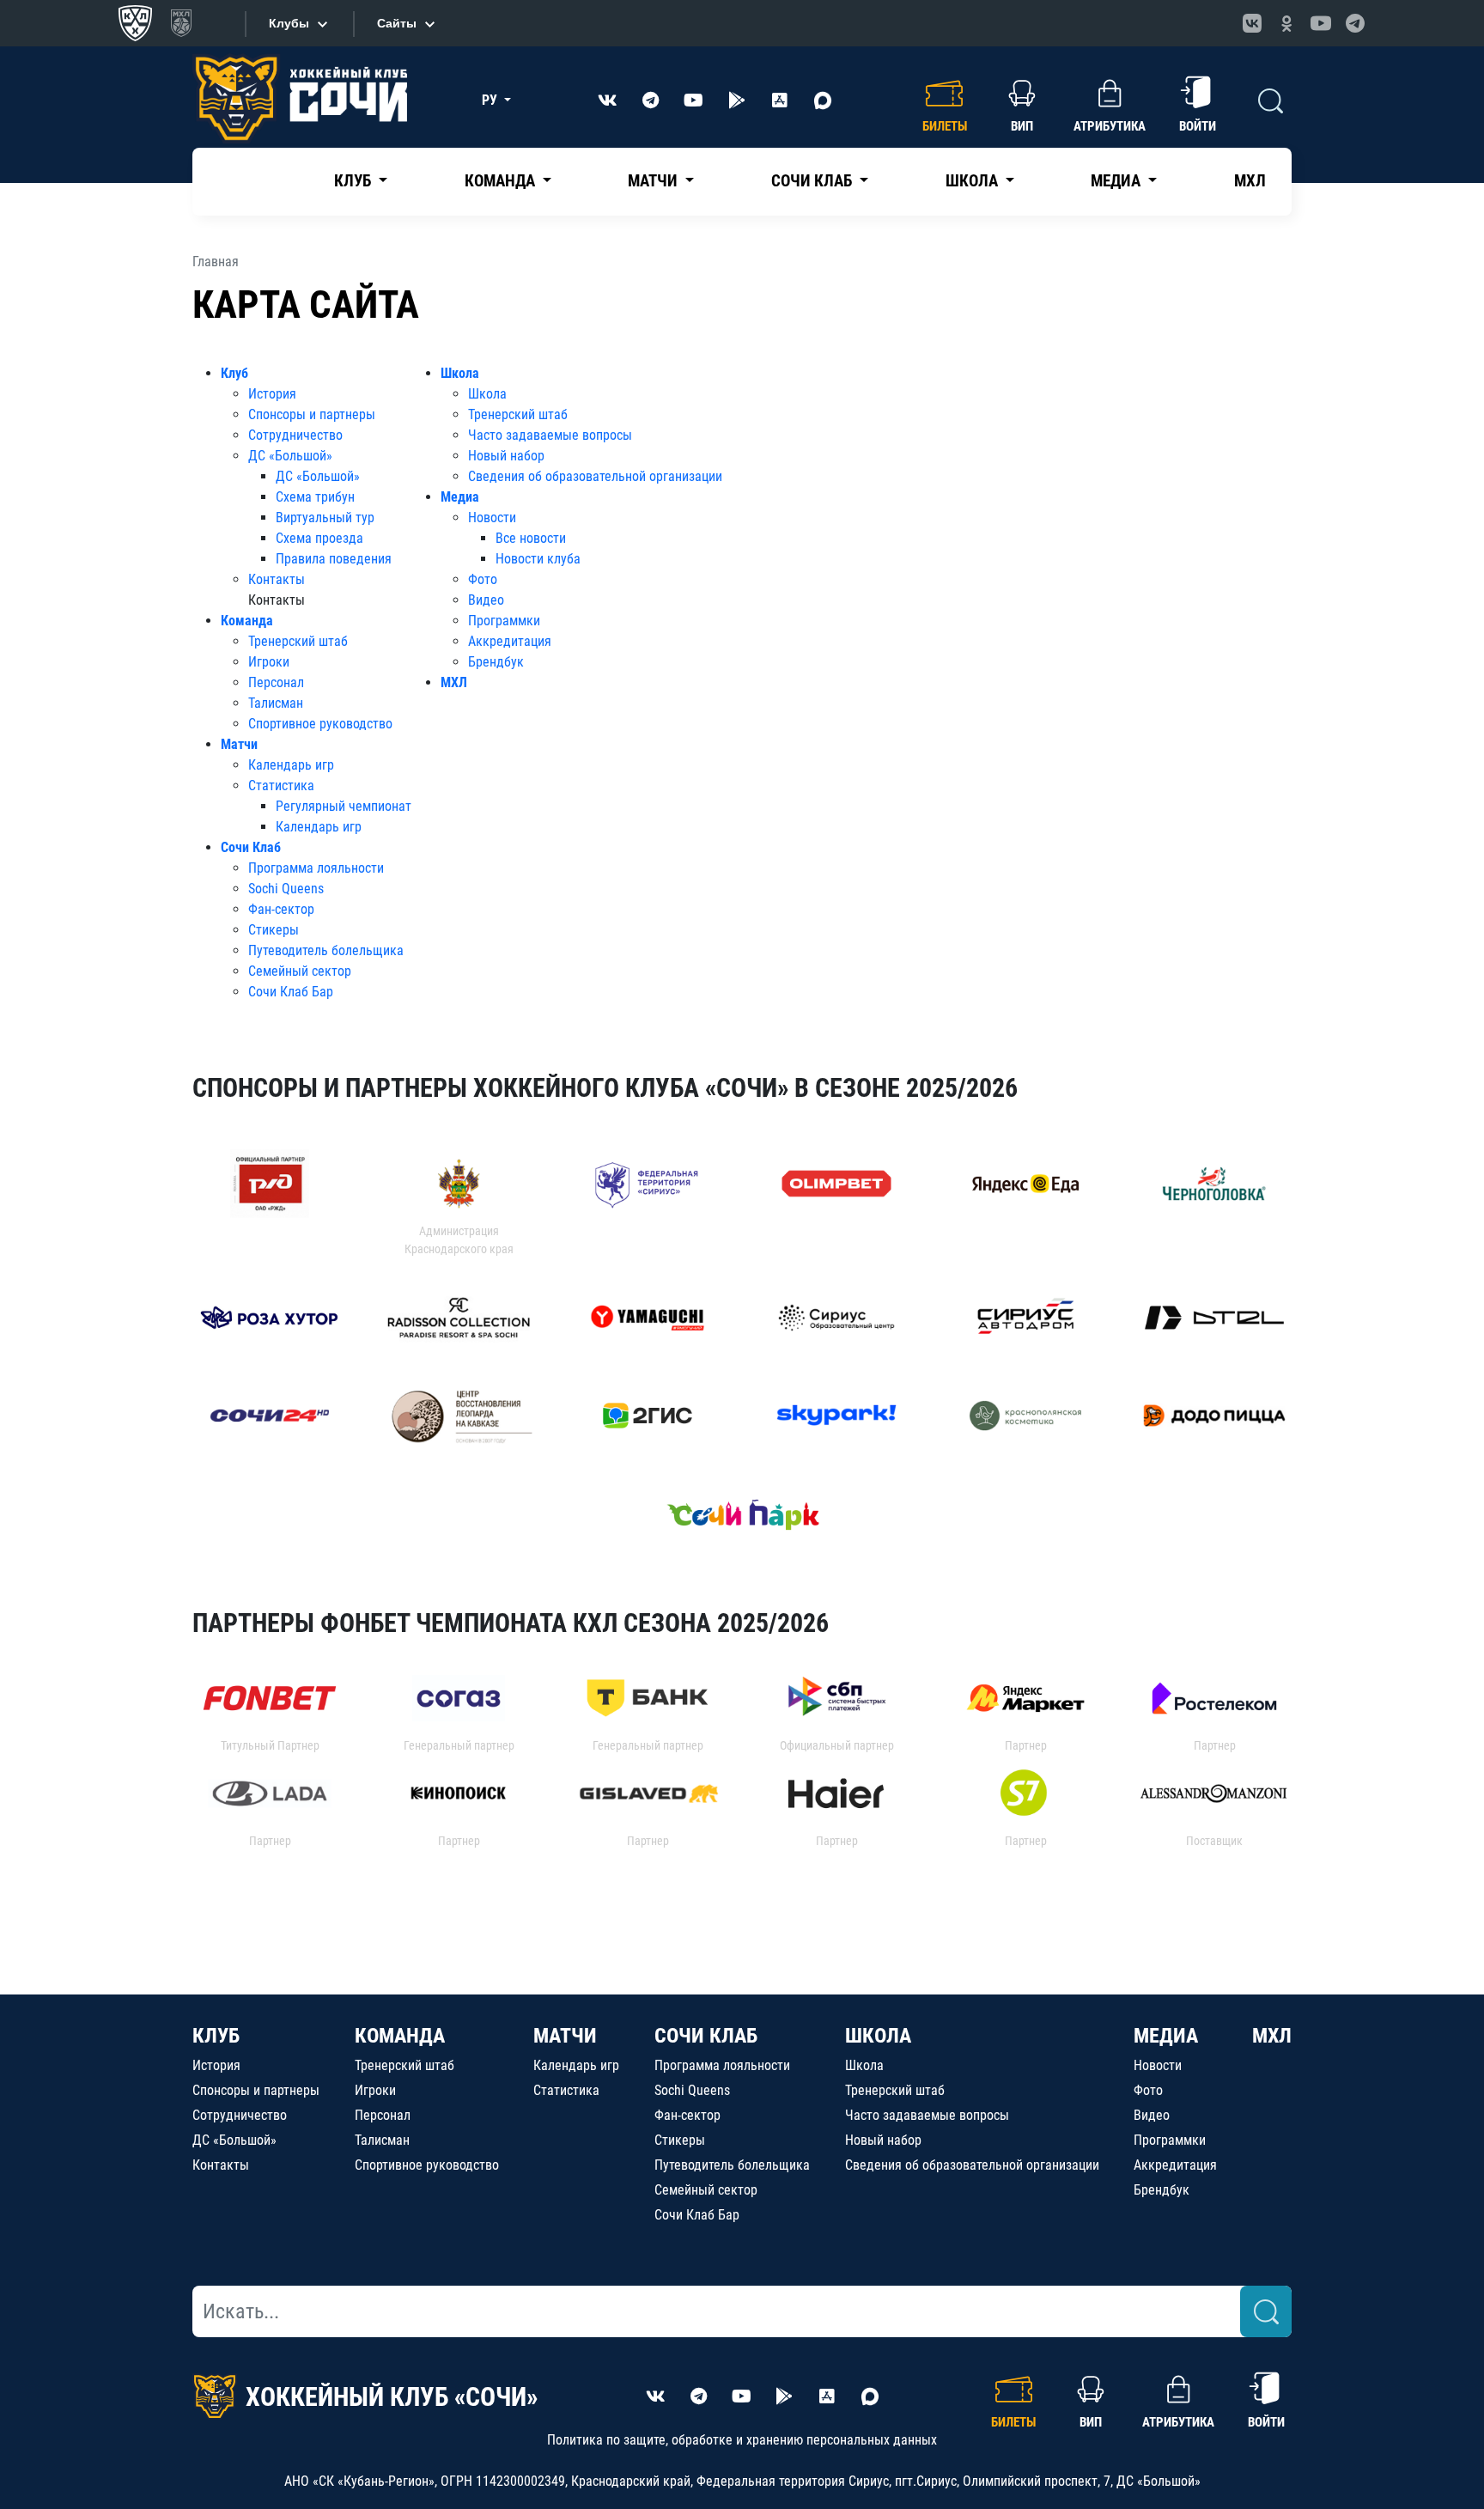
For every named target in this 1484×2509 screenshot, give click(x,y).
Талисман (276, 703)
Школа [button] (973, 181)
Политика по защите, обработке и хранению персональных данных (742, 2440)
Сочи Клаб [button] (813, 181)
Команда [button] (502, 181)
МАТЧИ (565, 2036)
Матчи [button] (654, 181)
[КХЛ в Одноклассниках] (1286, 23)
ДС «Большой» (290, 456)
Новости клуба (538, 559)
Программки (504, 621)
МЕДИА (1166, 2036)
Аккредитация (510, 641)
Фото (483, 579)
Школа (460, 373)
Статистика (281, 786)
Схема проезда (319, 538)
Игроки (269, 662)
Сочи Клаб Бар (291, 992)
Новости (492, 518)
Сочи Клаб (251, 847)
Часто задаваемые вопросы (550, 435)
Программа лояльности (316, 868)
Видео (486, 600)
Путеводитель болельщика (326, 950)
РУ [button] (491, 100)
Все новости (531, 538)
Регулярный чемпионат (344, 806)
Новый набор (506, 456)
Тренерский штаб (298, 641)
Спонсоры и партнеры (312, 414)
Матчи (239, 744)
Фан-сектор (281, 909)
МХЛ (1250, 181)
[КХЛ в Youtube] (1321, 23)
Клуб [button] (354, 181)
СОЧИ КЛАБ (706, 2036)
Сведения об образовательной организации (595, 476)
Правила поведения (334, 559)
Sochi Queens (286, 889)
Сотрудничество (295, 435)
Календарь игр (291, 765)
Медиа (460, 497)
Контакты (277, 579)
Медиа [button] (1117, 181)
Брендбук (496, 662)
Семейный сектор (300, 971)
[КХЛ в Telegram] (1355, 23)
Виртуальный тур (325, 518)
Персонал (276, 682)
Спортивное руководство (320, 724)
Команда (247, 621)
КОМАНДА (400, 2036)
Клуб (234, 373)
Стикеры (274, 930)
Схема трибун (315, 497)
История (272, 394)
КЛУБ (216, 2036)
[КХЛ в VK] (1252, 23)
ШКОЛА (878, 2036)
